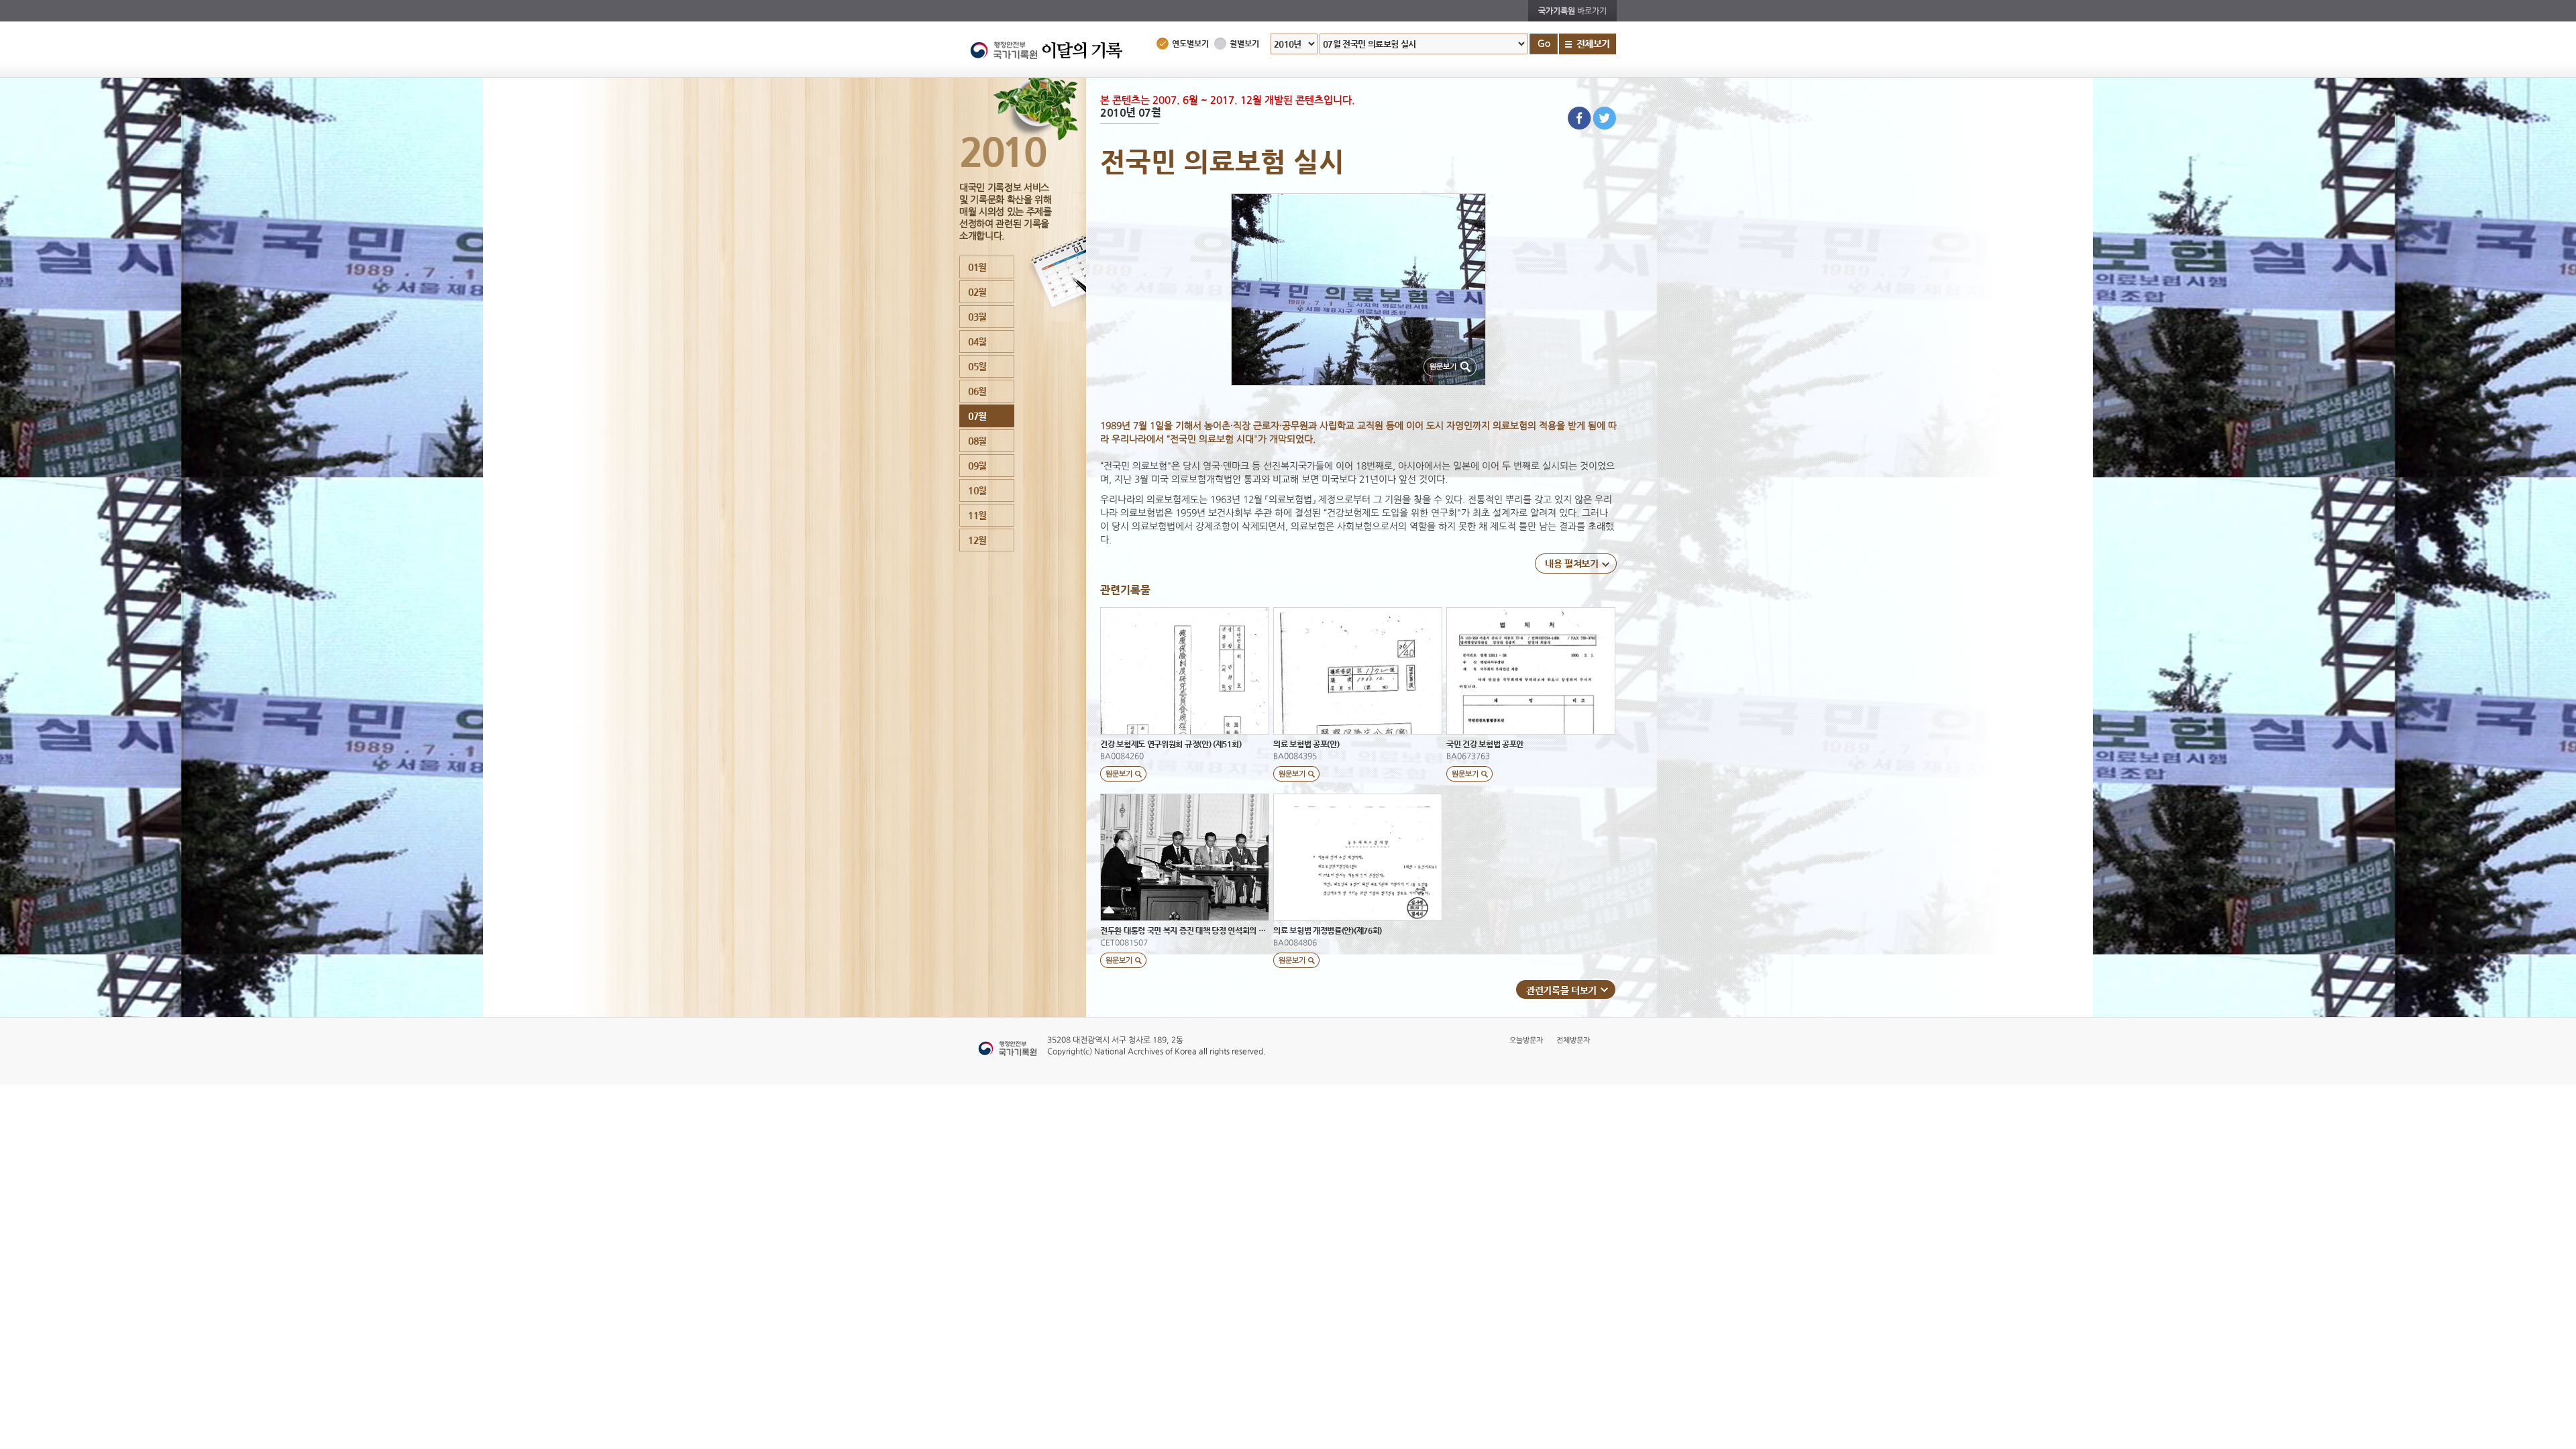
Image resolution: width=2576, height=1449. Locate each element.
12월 (977, 540)
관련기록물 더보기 (1561, 990)
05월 (977, 366)
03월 (977, 317)
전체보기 (1593, 44)
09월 (977, 466)
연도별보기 (1190, 44)
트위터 (1605, 118)
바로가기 (1572, 11)
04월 (977, 341)
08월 (977, 441)
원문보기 (1443, 367)
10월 (977, 490)
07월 (977, 416)
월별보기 (1244, 44)
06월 (977, 391)
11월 (977, 515)
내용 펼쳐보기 (1572, 563)
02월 (977, 292)
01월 (977, 267)
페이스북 (1579, 118)
